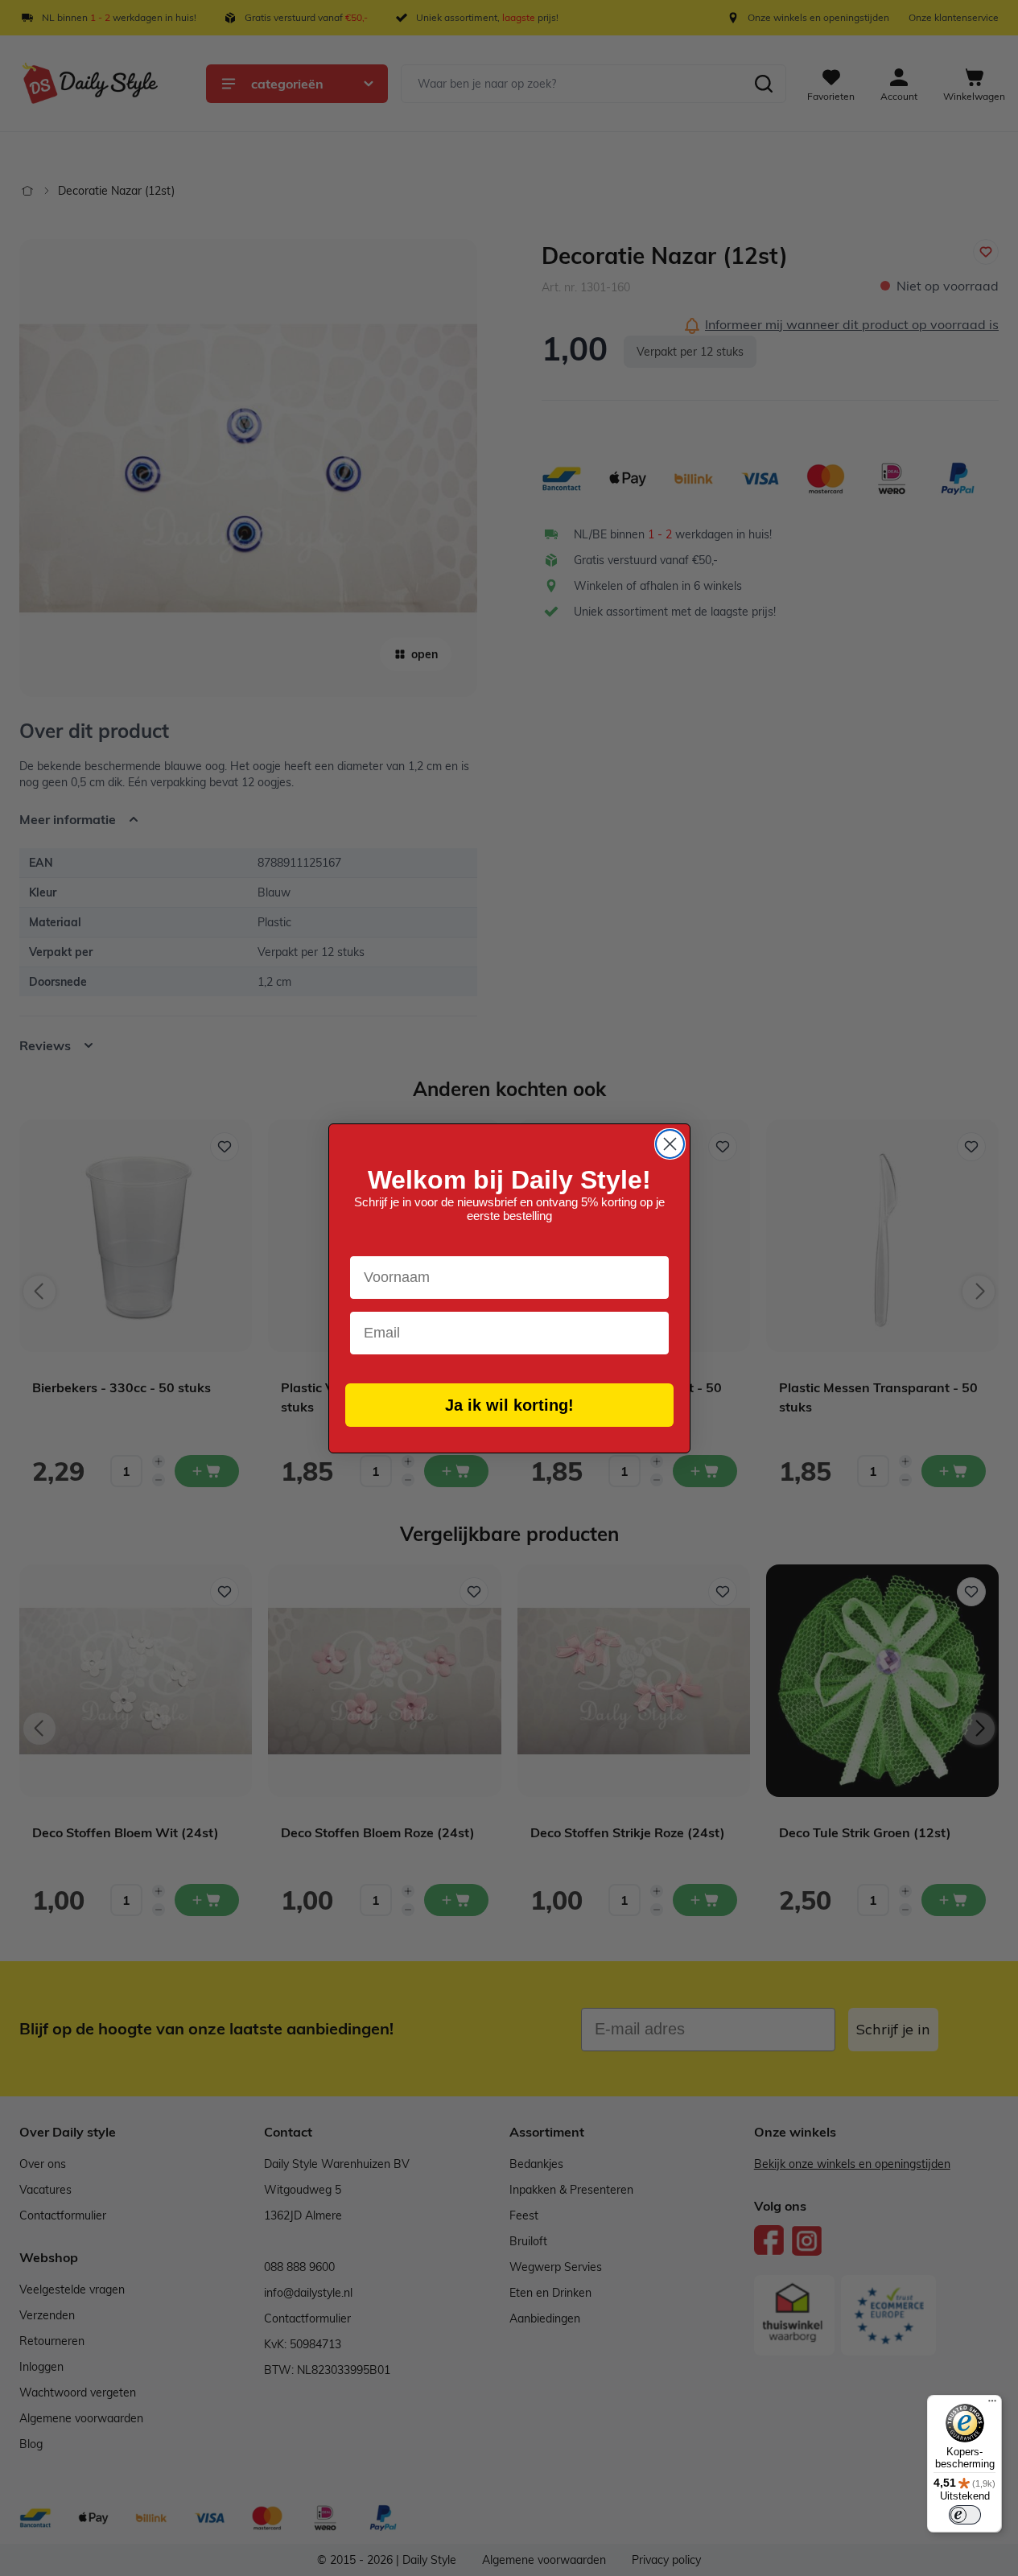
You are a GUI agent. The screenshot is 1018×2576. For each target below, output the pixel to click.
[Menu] (992, 2405)
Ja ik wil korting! (509, 1405)
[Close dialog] (670, 1144)
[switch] (965, 2515)
